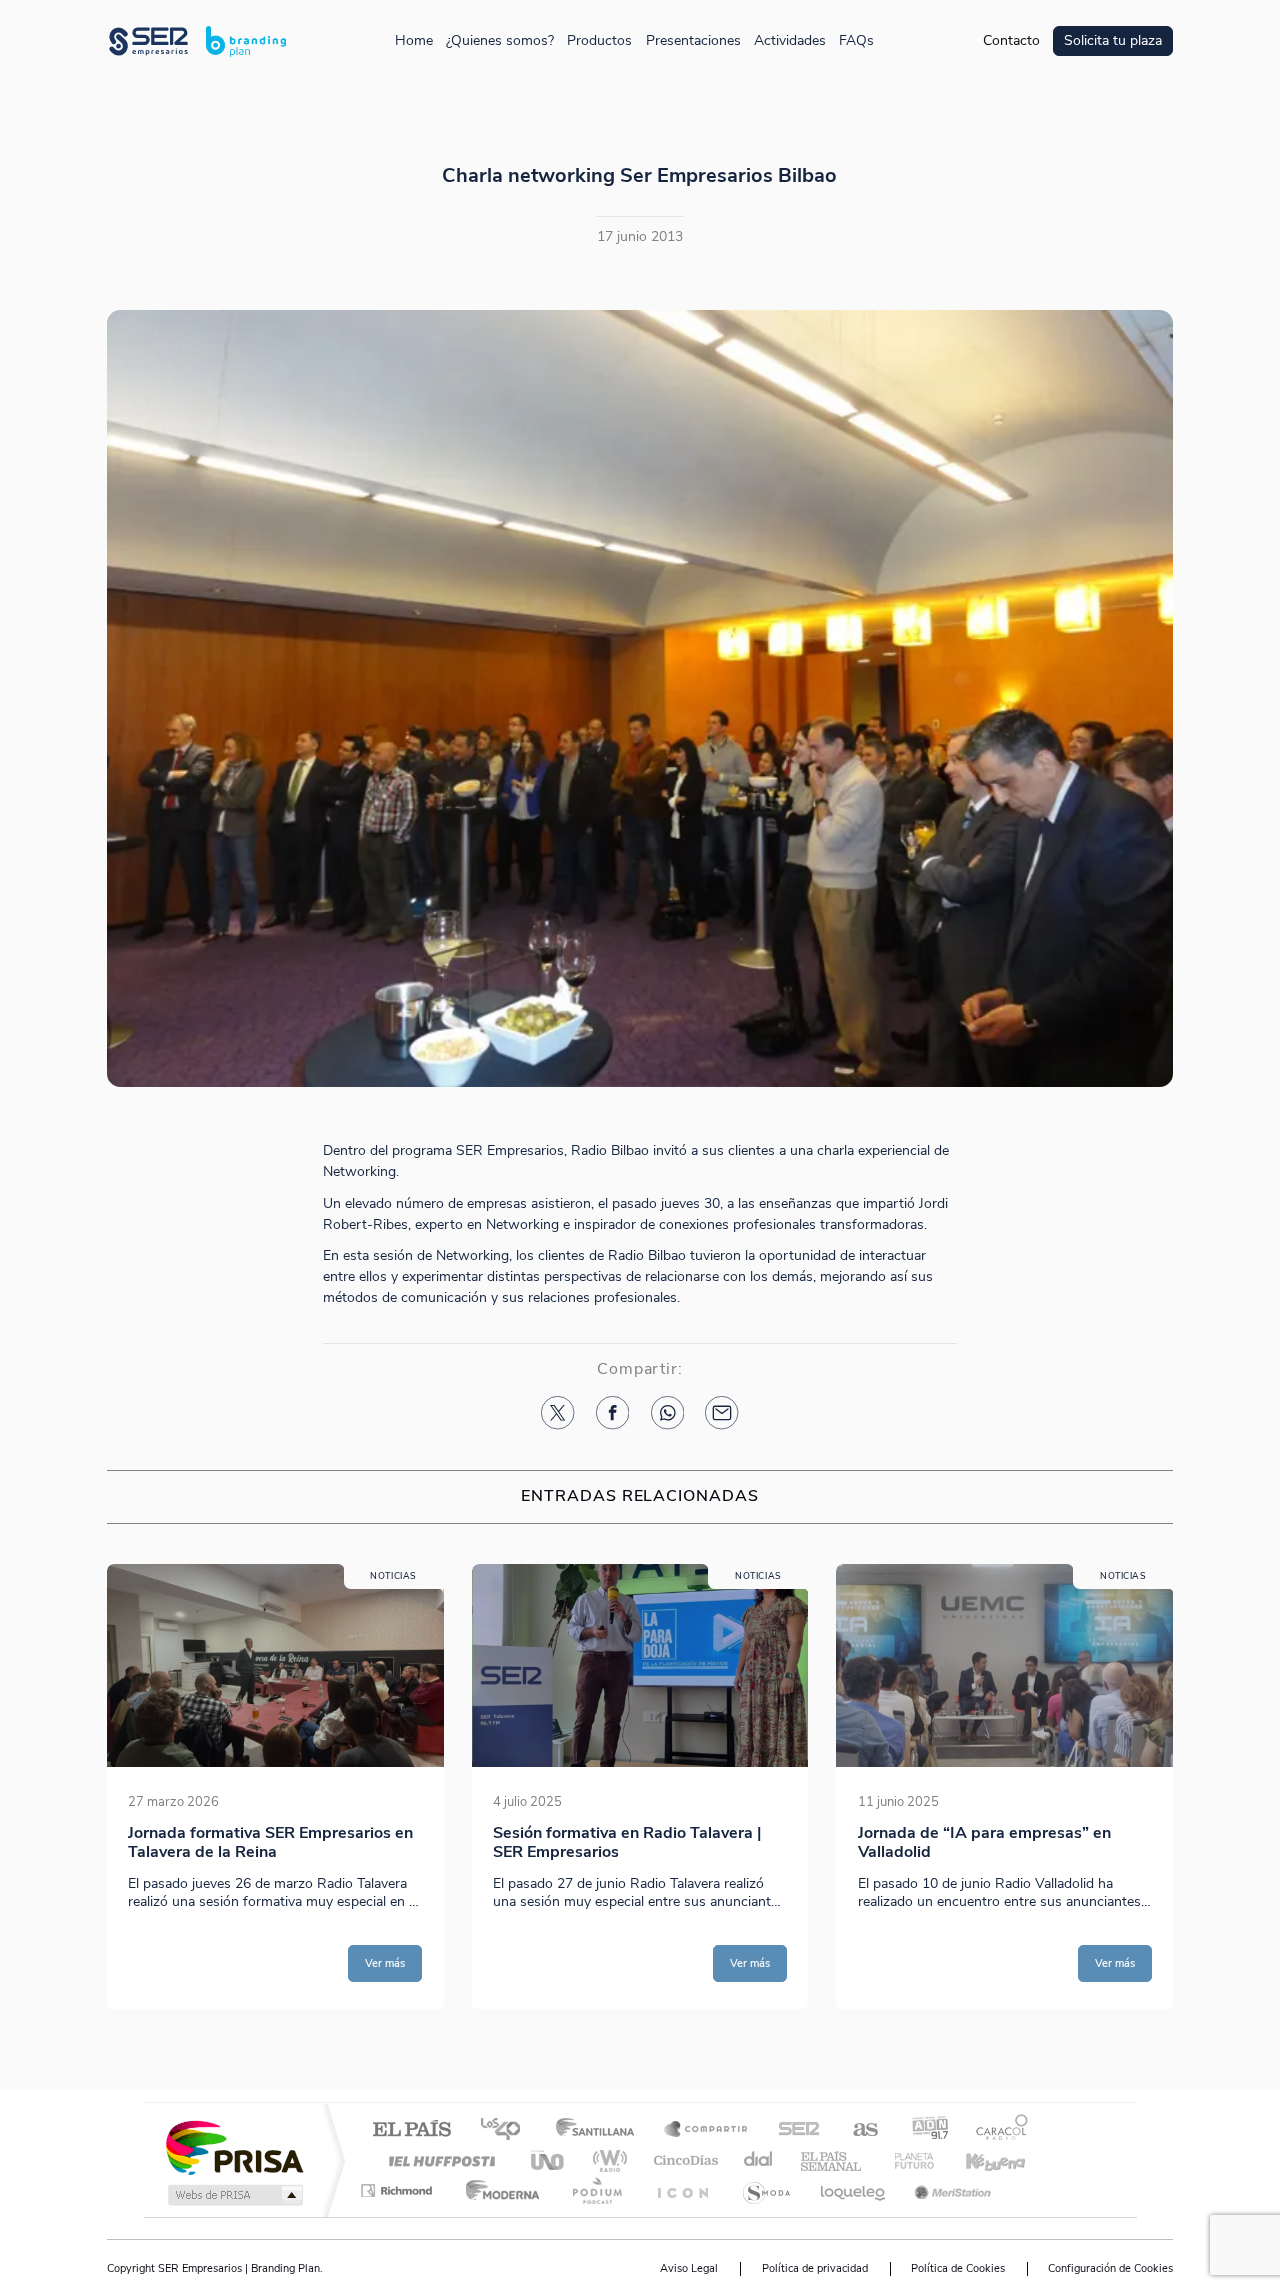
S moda (765, 2190)
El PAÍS (411, 2130)
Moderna (497, 2190)
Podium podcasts (596, 2190)
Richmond (399, 2190)
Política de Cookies (958, 2269)
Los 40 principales (507, 2130)
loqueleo (854, 2190)
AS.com (856, 2130)
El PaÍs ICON (682, 2190)
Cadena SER (793, 2130)
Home (414, 41)
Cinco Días (683, 2160)
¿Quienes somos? (500, 41)
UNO (549, 2160)
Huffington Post (438, 2160)
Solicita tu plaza (1113, 41)
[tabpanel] (275, 1786)
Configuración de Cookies (1110, 2269)
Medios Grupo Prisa (233, 2195)
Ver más (385, 1963)
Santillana (601, 2130)
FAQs (856, 41)
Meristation (950, 2190)
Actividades (790, 41)
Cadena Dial (759, 2160)
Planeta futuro (906, 2160)
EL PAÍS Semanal (832, 2160)
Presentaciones (693, 41)
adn (922, 2130)
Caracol (996, 2130)
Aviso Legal (689, 2269)
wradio (606, 2160)
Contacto (1011, 41)
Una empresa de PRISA (234, 2146)
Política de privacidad (815, 2269)
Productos (599, 41)
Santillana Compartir (707, 2130)
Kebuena (978, 2160)
